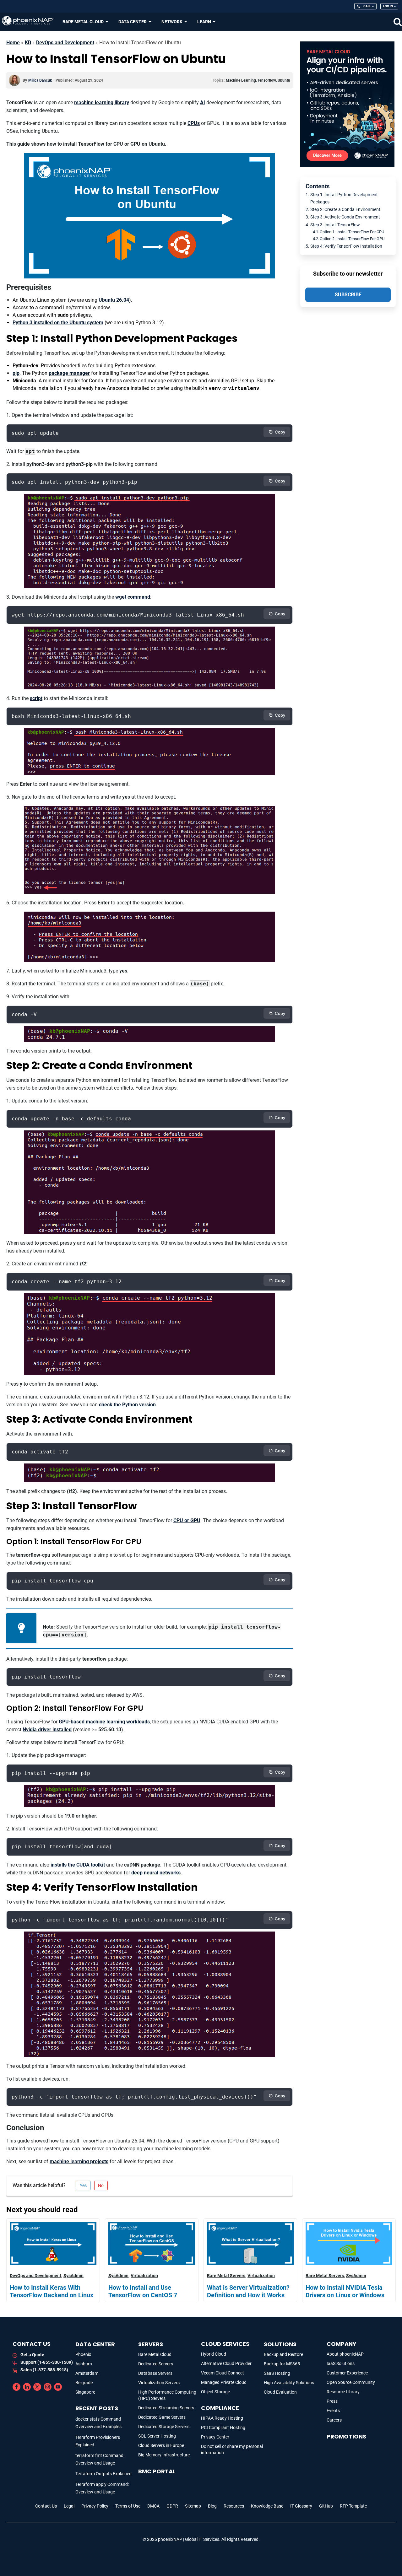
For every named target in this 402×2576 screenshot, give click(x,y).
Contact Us (46, 2506)
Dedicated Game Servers (162, 2417)
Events (333, 2411)
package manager (69, 373)
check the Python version (127, 1405)
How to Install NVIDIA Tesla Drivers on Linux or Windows (345, 2291)
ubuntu (284, 80)
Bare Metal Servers (226, 2276)
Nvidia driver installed (47, 1730)
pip (16, 373)
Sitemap (193, 2506)
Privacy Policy (95, 2506)
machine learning (241, 80)
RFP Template (353, 2506)
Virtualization (144, 2276)
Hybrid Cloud (214, 2354)
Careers (334, 2420)
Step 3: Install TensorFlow (335, 225)
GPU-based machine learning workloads (104, 1722)
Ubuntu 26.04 (114, 300)
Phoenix (83, 2354)
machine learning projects (79, 2161)
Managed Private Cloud (224, 2382)
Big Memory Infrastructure (164, 2455)
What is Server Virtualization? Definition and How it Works (248, 2291)
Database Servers (155, 2373)
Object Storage (215, 2392)
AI (203, 102)
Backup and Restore (283, 2354)
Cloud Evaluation (280, 2392)
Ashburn (84, 2364)
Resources (234, 2506)
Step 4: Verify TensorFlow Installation (346, 246)
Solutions (280, 2344)
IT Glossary (301, 2506)
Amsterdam (87, 2373)
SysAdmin (73, 2276)
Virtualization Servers (159, 2383)
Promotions (346, 2436)
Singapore (85, 2392)
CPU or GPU (187, 1520)
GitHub (326, 2506)
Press (332, 2401)
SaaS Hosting (277, 2373)
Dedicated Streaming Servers (166, 2408)
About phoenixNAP (345, 2354)
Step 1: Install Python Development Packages (344, 198)
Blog (212, 2506)
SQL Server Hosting (157, 2436)
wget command (133, 597)
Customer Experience (347, 2373)
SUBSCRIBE (348, 295)
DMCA (153, 2506)
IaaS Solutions (341, 2363)
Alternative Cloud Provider (226, 2363)
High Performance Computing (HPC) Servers (167, 2395)
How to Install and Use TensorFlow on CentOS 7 (143, 2291)
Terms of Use (128, 2506)
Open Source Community (351, 2382)
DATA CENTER (95, 2344)
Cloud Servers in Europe (161, 2445)
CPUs (194, 123)
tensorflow (267, 80)
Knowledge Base (267, 2506)
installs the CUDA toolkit (78, 1865)
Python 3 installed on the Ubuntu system (58, 323)
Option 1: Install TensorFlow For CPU (352, 232)
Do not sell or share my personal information (232, 2449)
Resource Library (343, 2392)
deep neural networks (156, 1873)
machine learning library (102, 102)
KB (28, 43)
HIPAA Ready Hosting (222, 2418)
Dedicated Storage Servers (164, 2427)
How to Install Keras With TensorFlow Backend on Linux (52, 2291)
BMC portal (157, 2471)
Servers (151, 2344)
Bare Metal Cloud (155, 2354)
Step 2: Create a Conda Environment (345, 210)
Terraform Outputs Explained (103, 2474)
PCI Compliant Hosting (223, 2428)
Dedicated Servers (156, 2364)
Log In (388, 6)
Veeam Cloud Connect (223, 2373)
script (36, 698)
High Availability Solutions (289, 2383)
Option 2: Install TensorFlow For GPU (352, 239)
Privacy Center (215, 2437)
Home (13, 43)
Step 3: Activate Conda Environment (345, 217)
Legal (69, 2506)
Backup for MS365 (282, 2364)
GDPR (172, 2506)
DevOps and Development (65, 43)
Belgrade (84, 2383)
